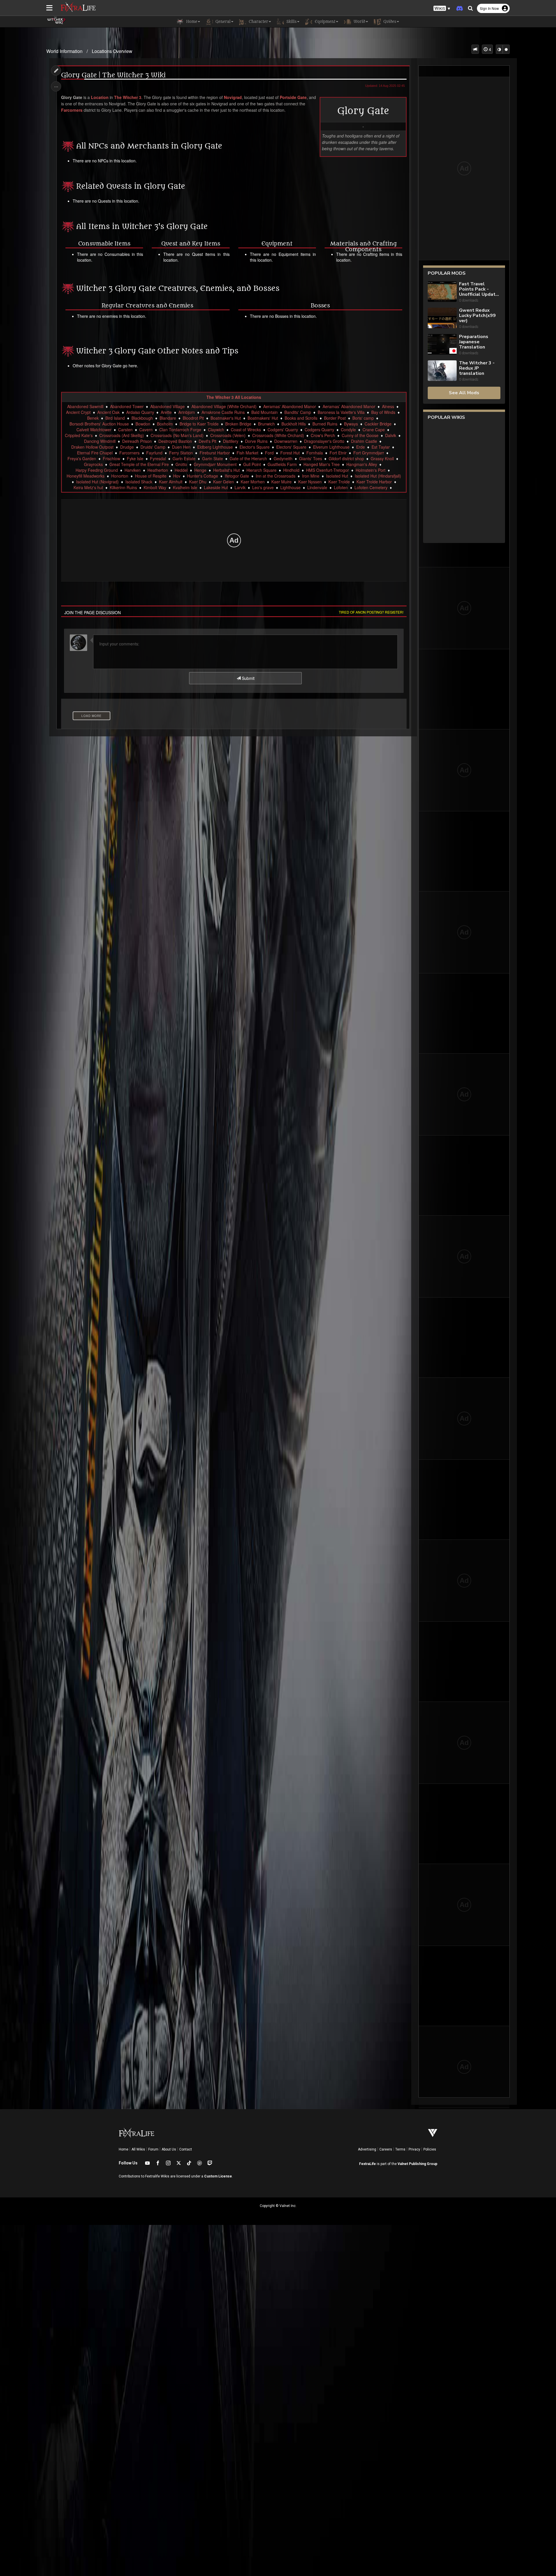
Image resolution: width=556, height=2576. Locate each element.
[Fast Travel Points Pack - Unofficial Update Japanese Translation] (442, 292)
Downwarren (286, 441)
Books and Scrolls (301, 418)
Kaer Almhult (171, 482)
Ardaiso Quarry (140, 412)
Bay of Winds (383, 412)
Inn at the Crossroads (276, 476)
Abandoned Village (168, 406)
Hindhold (291, 470)
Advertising (367, 2149)
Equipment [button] (324, 22)
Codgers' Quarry (283, 430)
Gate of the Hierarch (248, 458)
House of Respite (151, 476)
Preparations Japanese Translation (474, 342)
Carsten (125, 430)
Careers (386, 2149)
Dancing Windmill (100, 441)
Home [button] (191, 22)
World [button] (359, 22)
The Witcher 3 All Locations (234, 397)
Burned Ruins (325, 424)
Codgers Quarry (319, 430)
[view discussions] (475, 49)
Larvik (240, 487)
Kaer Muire (281, 482)
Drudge (127, 447)
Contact (186, 2149)
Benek (93, 418)
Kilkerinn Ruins (123, 487)
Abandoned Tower (127, 406)
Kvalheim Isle (185, 487)
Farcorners (72, 110)
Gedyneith (283, 458)
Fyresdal (158, 458)
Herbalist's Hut (226, 470)
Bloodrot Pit (193, 418)
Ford (269, 453)
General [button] (222, 22)
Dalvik (391, 435)
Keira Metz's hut (88, 487)
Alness (388, 406)
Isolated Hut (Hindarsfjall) (378, 476)
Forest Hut (290, 453)
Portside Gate (293, 97)
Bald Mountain (265, 412)
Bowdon (143, 424)
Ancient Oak (108, 412)
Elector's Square (255, 447)
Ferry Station (181, 453)
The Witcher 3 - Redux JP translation (477, 368)
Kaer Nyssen (310, 482)
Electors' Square (291, 447)
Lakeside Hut (216, 487)
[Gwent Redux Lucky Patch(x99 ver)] (442, 319)
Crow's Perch (323, 435)
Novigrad (233, 97)
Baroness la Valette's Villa (341, 412)
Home (124, 2149)
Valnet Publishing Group (417, 2164)
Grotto (181, 464)
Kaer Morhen (253, 482)
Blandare (168, 418)
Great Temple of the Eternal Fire (139, 464)
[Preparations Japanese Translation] (442, 345)
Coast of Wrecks (246, 430)
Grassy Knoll (382, 458)
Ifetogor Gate (237, 476)
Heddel (181, 470)
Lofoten (341, 487)
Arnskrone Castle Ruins (223, 412)
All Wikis (138, 2149)
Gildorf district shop (346, 458)
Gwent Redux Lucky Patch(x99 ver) (477, 315)
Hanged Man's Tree (322, 464)
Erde (361, 447)
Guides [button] (389, 22)
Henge (200, 470)
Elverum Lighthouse (331, 447)
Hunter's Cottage (203, 476)
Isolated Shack (139, 482)
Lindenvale (317, 487)
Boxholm (165, 424)
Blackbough (142, 418)
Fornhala (315, 453)
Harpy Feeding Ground (97, 470)
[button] (442, 9)
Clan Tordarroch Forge (180, 430)
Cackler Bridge (378, 424)
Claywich (216, 430)
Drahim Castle (364, 441)
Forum (153, 2149)
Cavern (146, 430)
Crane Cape (374, 430)
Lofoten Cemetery (371, 487)
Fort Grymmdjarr (369, 453)
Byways (351, 424)
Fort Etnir (338, 453)
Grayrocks (93, 464)
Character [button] (258, 22)
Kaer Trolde (339, 482)
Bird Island (115, 418)
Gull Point (252, 464)
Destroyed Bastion (175, 441)
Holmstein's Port (371, 470)
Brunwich (266, 424)
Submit (248, 678)
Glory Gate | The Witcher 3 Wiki (113, 75)
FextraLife (367, 2164)
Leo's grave (263, 487)
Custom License (218, 2176)
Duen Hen (181, 447)
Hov (177, 476)
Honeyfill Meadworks (86, 476)
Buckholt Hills (294, 424)
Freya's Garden (82, 458)
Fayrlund (154, 453)
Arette (166, 412)
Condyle (348, 430)
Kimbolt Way (155, 487)
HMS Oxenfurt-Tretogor (328, 470)
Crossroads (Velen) (228, 435)
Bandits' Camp (298, 412)
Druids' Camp (153, 447)
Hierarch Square (261, 470)
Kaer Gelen (224, 482)
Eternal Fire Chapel (95, 453)
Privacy (414, 2149)
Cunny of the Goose (360, 435)
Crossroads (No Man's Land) (177, 435)
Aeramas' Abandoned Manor (290, 406)
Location (100, 97)
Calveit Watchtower (94, 430)
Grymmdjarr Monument (215, 464)
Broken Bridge (238, 424)
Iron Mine (311, 476)
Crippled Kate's (79, 435)
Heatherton (158, 470)
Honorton (120, 476)
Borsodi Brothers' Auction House (99, 424)
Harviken (133, 470)
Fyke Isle (135, 458)
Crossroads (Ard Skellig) (122, 435)
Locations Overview (112, 51)
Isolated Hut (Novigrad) (97, 482)
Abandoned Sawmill (85, 406)
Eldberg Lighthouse (215, 447)
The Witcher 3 (128, 97)
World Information (64, 51)
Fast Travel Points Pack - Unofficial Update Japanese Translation (479, 289)
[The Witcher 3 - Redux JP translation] (442, 371)
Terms (400, 2149)
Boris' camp (363, 418)
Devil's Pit (207, 441)
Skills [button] (291, 22)
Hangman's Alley (362, 464)
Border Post (335, 418)
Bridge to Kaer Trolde (199, 424)
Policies (430, 2149)
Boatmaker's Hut (226, 418)
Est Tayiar (381, 447)
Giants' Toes (311, 458)
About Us (169, 2149)
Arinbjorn (187, 412)
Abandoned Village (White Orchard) (224, 406)
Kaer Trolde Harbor (374, 482)
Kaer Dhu (198, 482)
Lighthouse (290, 487)
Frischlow (111, 458)
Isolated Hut (337, 476)
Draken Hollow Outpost (92, 447)
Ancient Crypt (78, 412)
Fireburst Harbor (215, 453)
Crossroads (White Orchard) (278, 435)
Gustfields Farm (282, 464)
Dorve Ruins (256, 441)
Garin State (213, 458)
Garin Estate (184, 458)
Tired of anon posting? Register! (371, 612)
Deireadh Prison (137, 441)
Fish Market (247, 453)
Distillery (231, 441)
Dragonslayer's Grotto (324, 441)
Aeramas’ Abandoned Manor (349, 406)
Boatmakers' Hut (263, 418)
